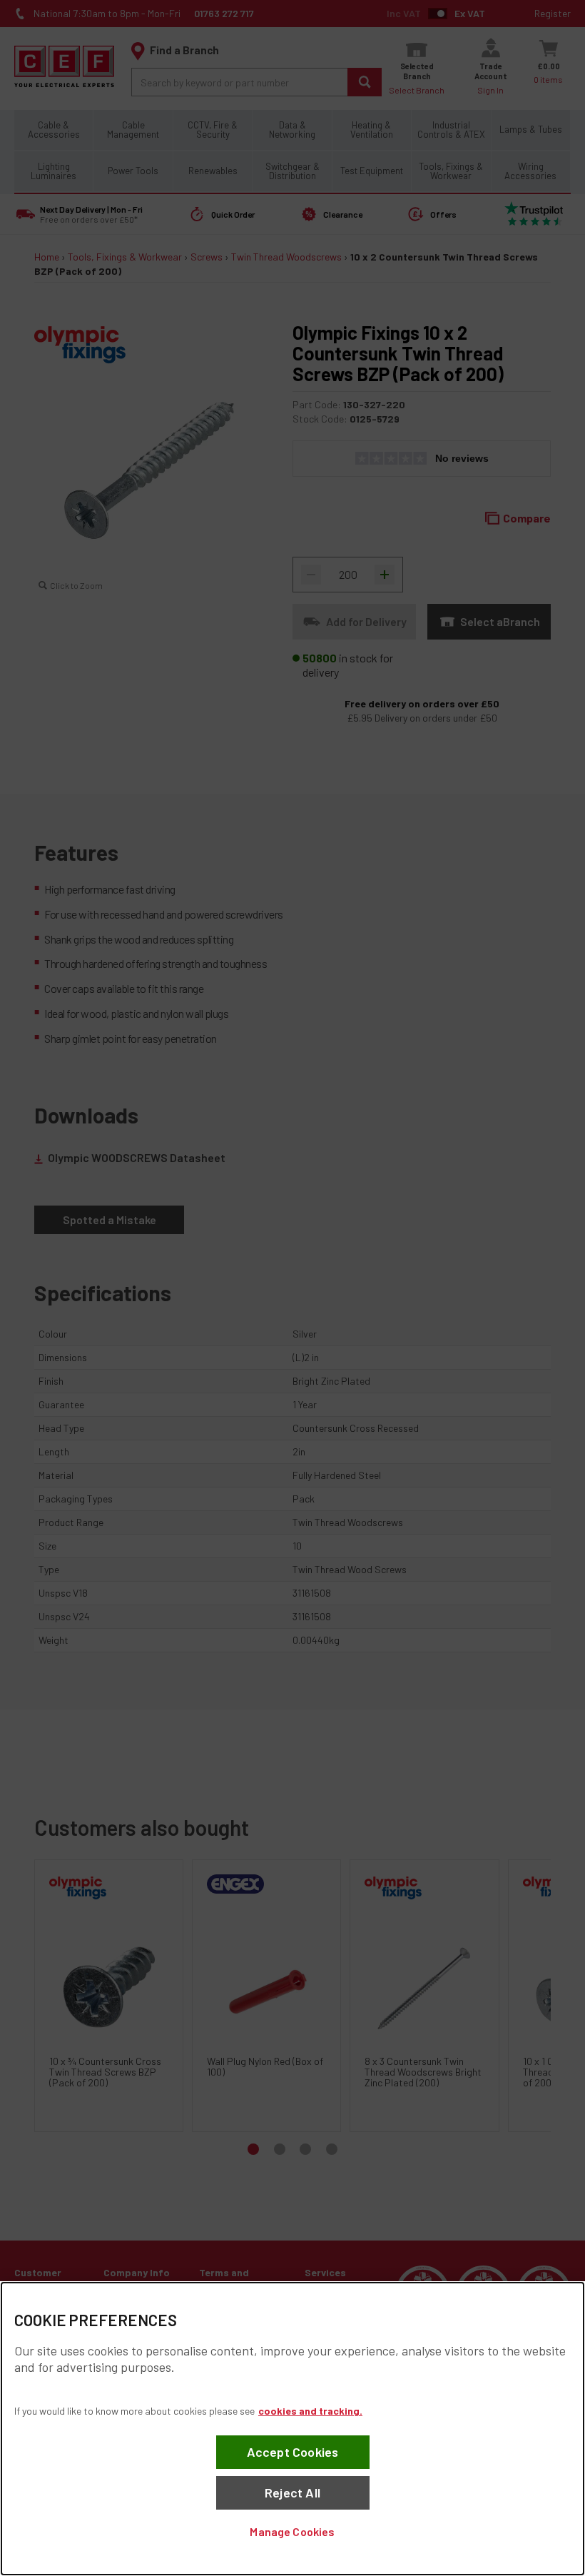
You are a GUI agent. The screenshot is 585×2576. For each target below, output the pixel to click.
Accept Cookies (293, 2452)
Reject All (292, 2492)
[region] (292, 2429)
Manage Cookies (292, 2531)
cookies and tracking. (310, 2411)
